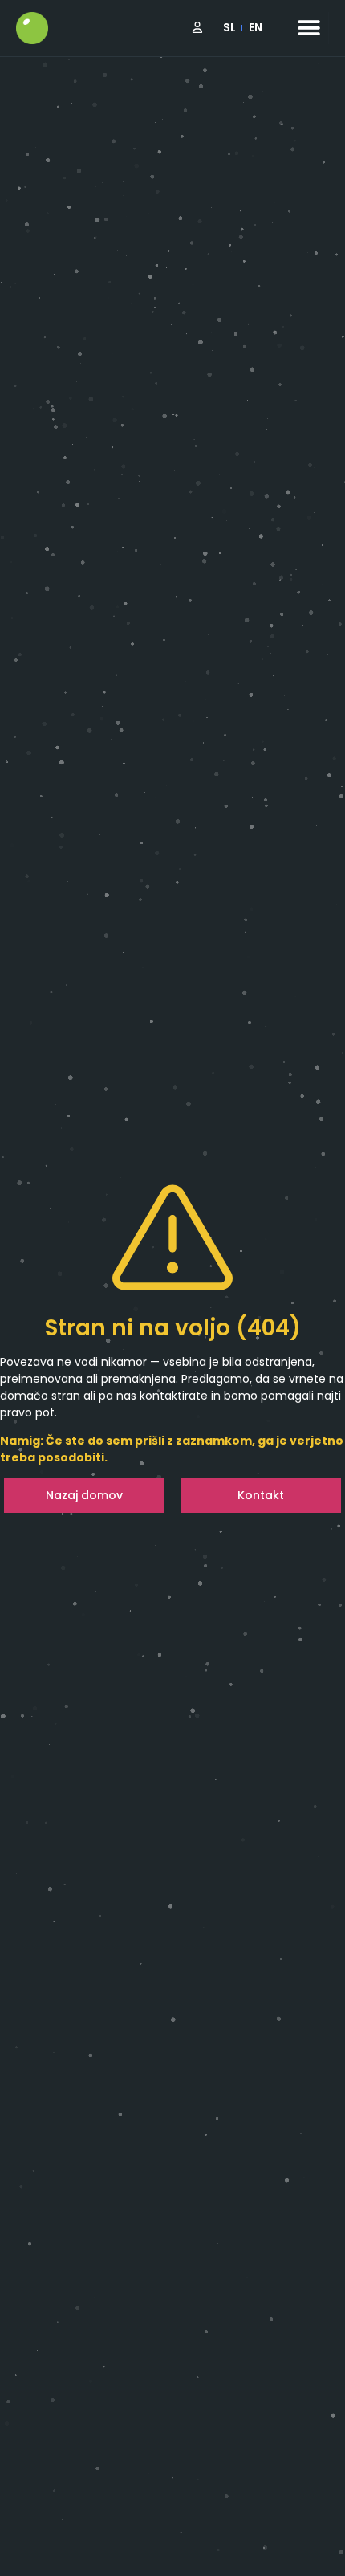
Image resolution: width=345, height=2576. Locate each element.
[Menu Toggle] (309, 28)
